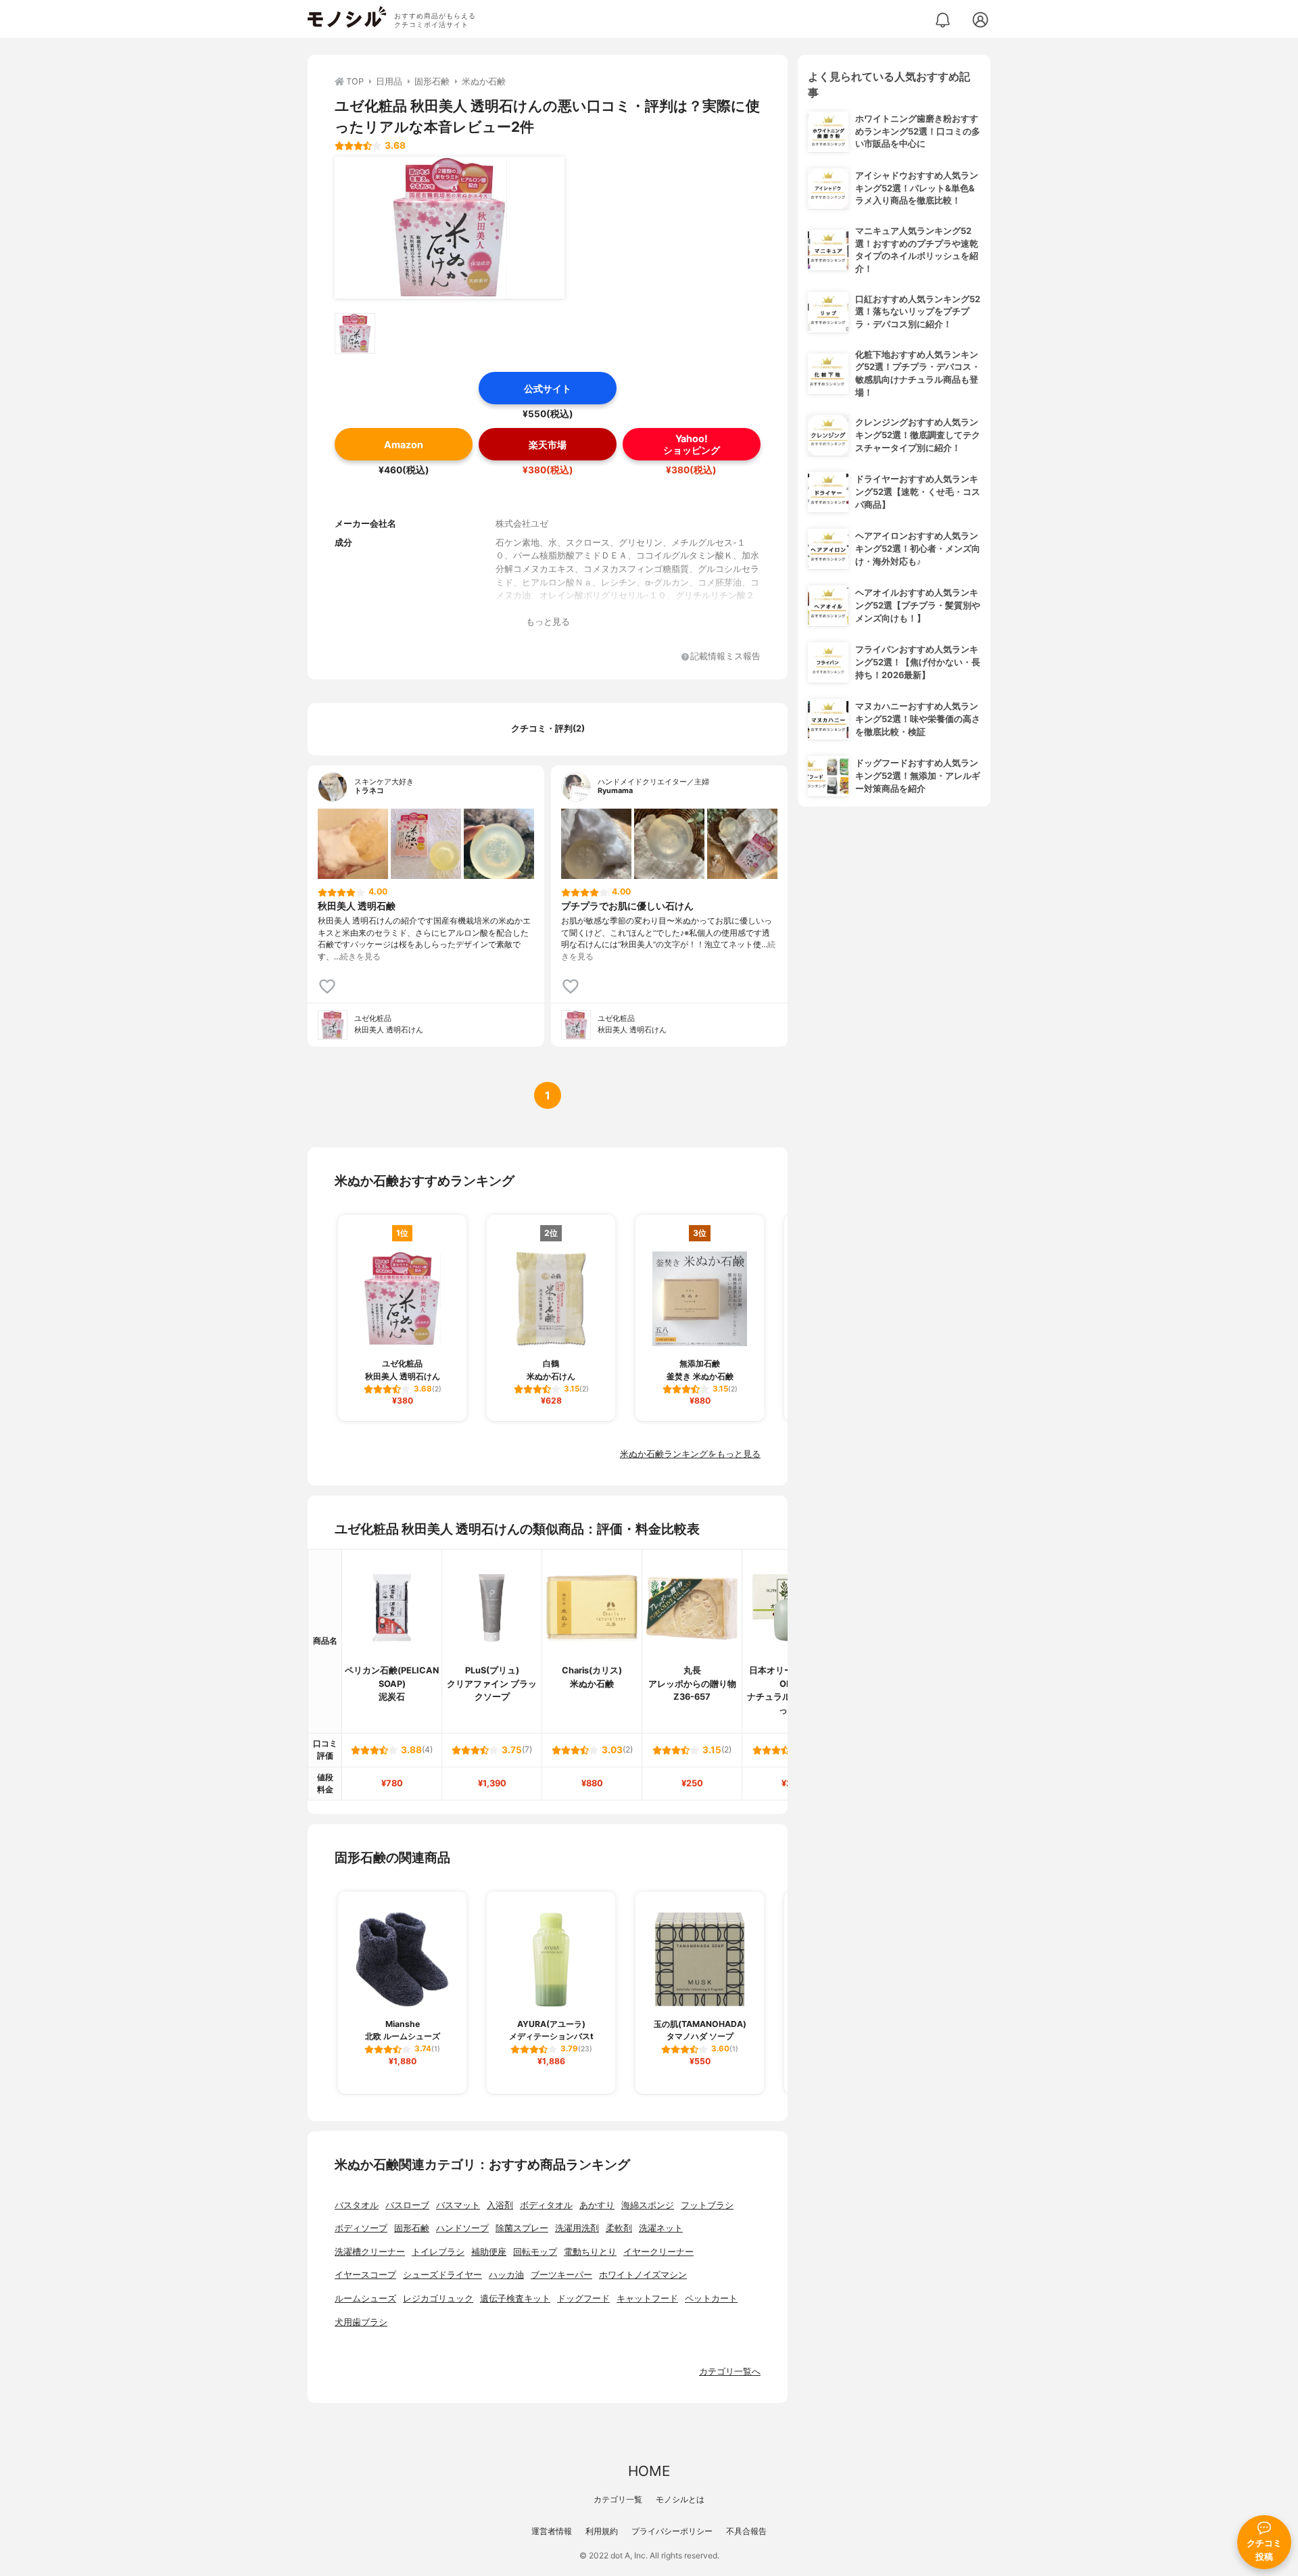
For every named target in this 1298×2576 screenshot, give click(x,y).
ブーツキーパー (561, 2275)
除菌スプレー (522, 2228)
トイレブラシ (438, 2252)
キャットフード (647, 2298)
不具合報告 (746, 2531)
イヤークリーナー (658, 2252)
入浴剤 (500, 2205)
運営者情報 (552, 2531)
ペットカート (711, 2298)
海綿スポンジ (648, 2205)
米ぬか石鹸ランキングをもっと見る (690, 1454)
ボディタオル (546, 2205)
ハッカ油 (506, 2275)
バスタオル (357, 2205)
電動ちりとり (590, 2252)
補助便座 (489, 2252)
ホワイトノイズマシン (643, 2275)
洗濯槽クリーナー (370, 2252)
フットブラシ (707, 2205)
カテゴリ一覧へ (730, 2371)
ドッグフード (583, 2298)
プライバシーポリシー (672, 2531)
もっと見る (548, 622)
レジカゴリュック (438, 2298)
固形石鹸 (412, 2228)
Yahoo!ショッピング (692, 444)
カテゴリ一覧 (618, 2499)
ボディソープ (361, 2228)
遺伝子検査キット (515, 2298)
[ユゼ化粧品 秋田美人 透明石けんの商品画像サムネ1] (355, 333)
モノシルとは (680, 2499)
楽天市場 (548, 445)
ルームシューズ (365, 2298)
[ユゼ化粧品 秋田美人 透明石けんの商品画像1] (450, 228)
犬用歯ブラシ (361, 2322)
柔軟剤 (619, 2228)
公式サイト (548, 388)
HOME (649, 2471)
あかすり (597, 2205)
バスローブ (407, 2205)
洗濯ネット (661, 2228)
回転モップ (535, 2252)
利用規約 (602, 2531)
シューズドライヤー (442, 2275)
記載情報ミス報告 (725, 657)
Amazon (404, 445)
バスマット (458, 2205)
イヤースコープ (365, 2275)
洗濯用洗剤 (577, 2228)
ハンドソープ (462, 2228)
